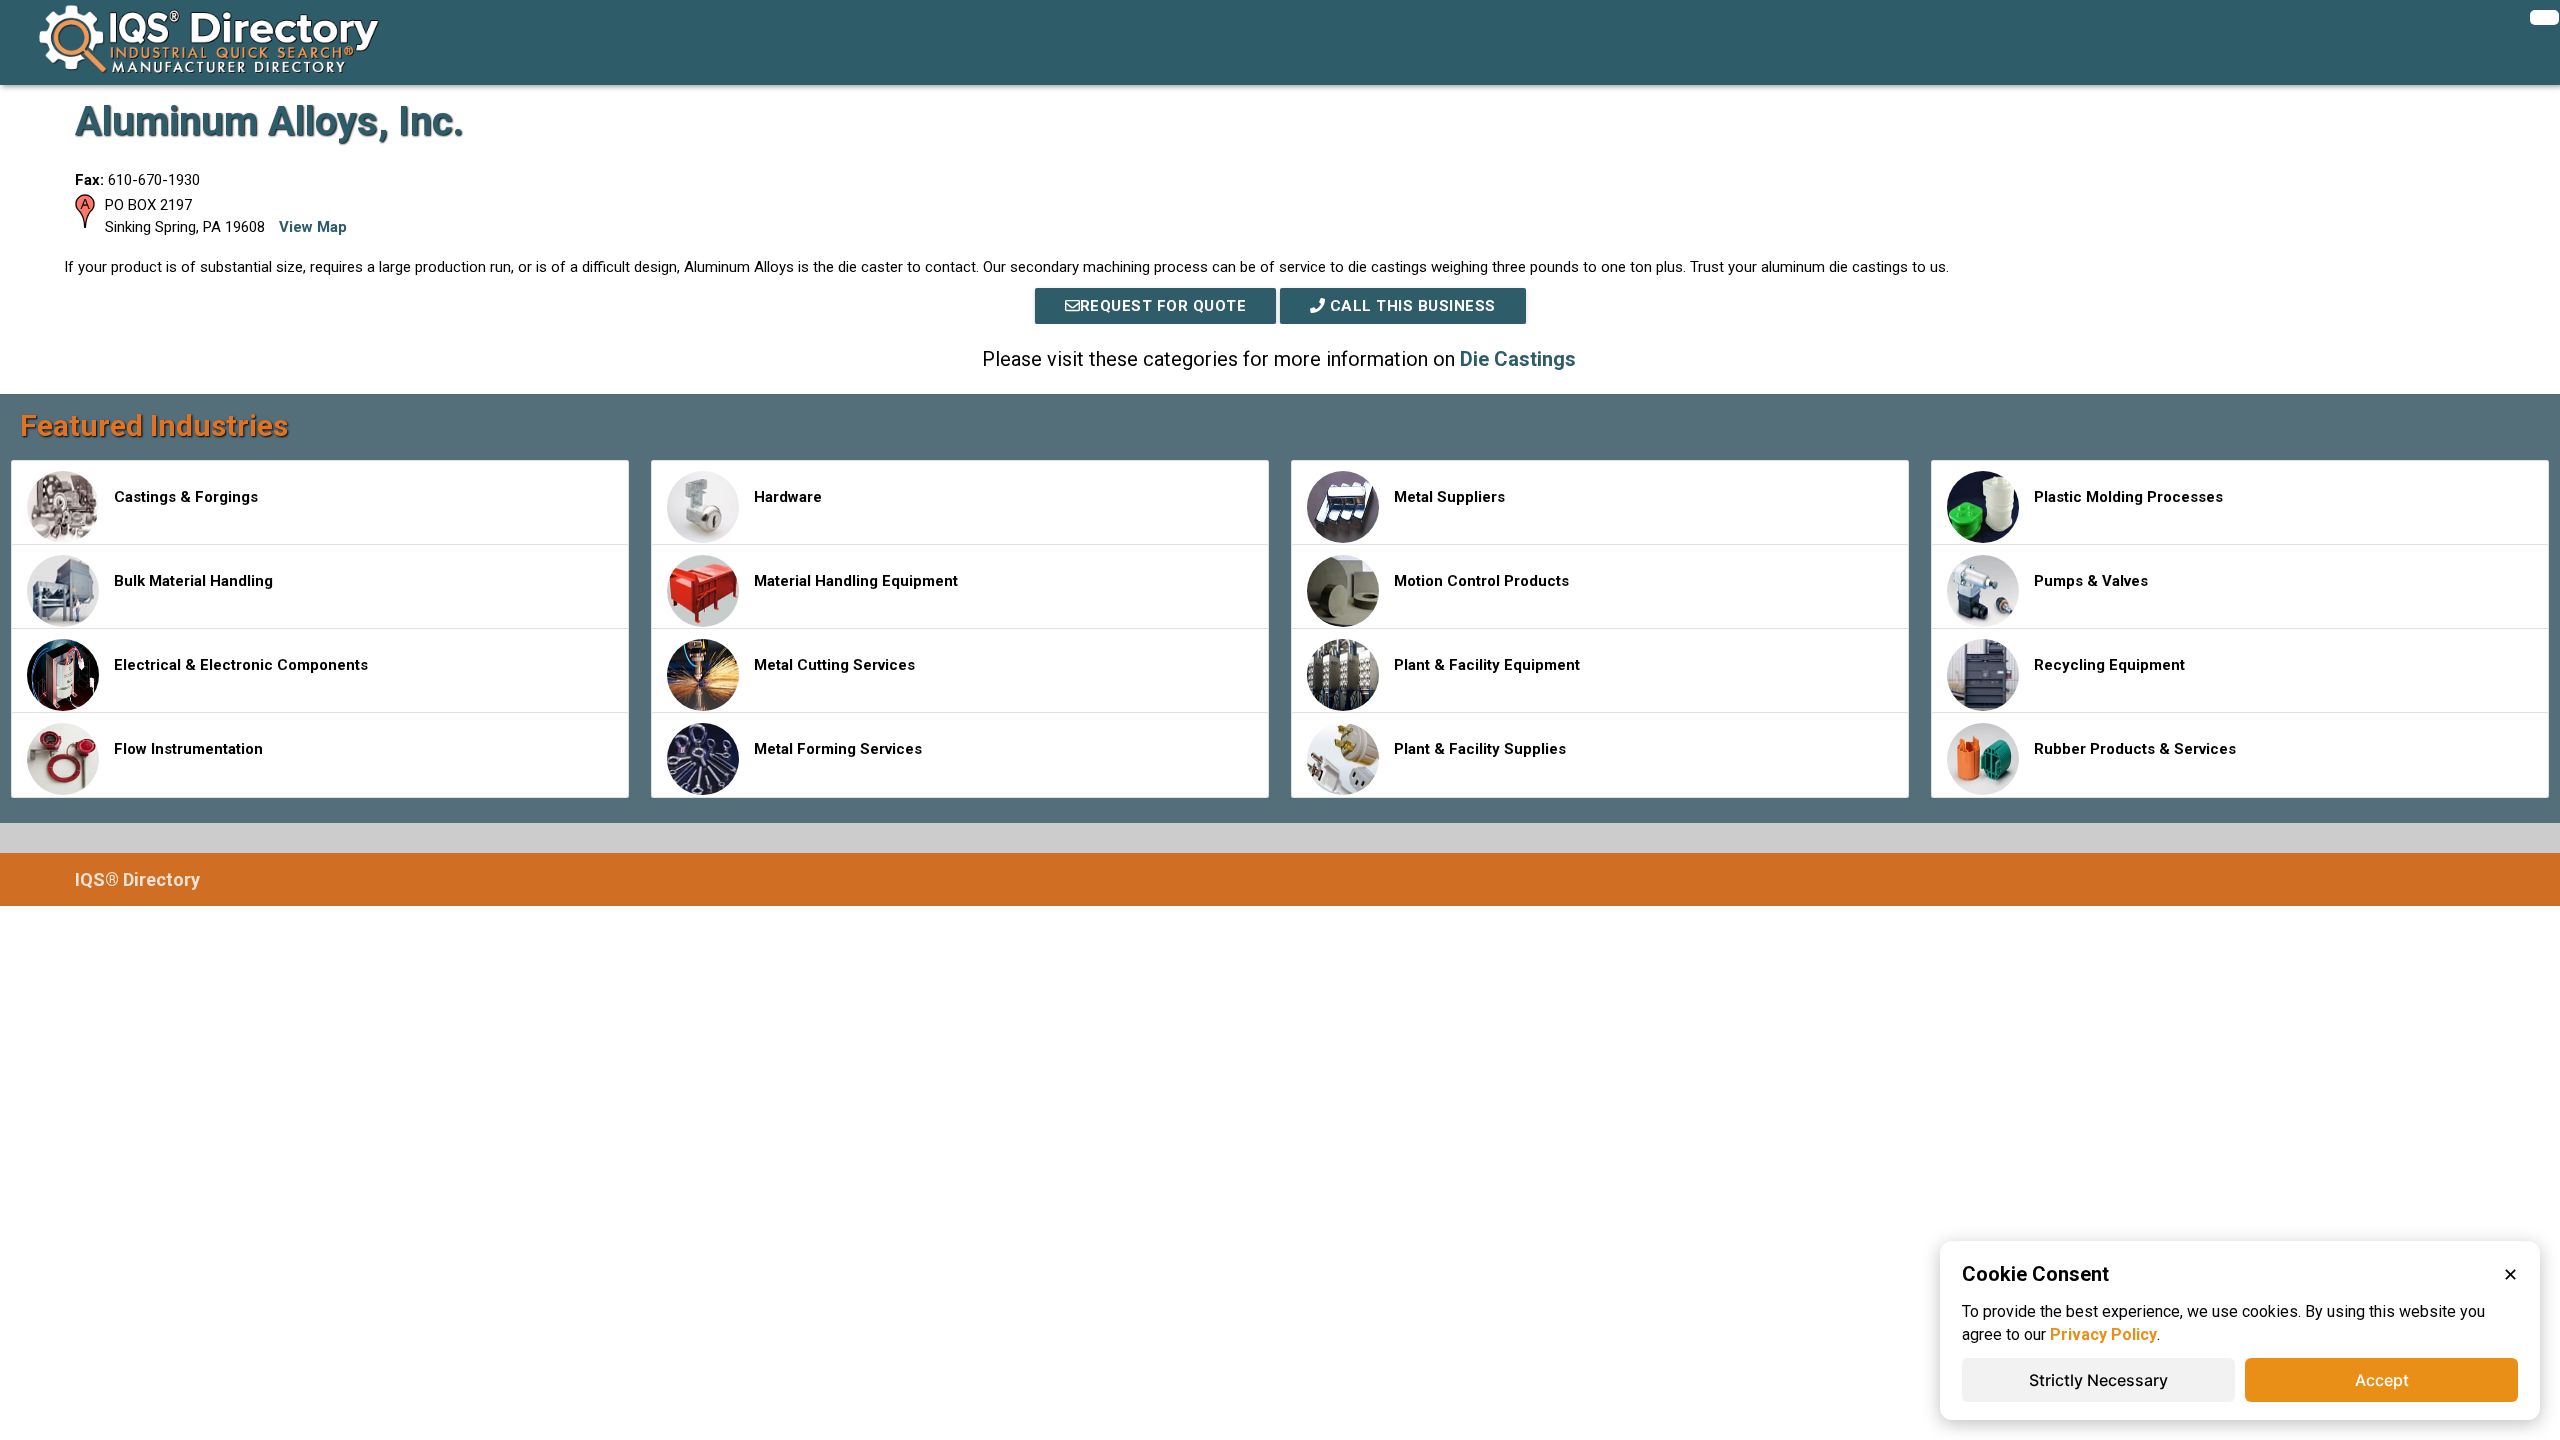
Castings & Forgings (186, 497)
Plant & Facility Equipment (1487, 665)
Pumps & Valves (2091, 581)
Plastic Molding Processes (2128, 497)
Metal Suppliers (1449, 497)
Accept (2382, 1380)
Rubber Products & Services (2135, 749)
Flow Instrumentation (188, 749)
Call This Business (1410, 306)
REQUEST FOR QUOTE (1163, 306)
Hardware (788, 497)
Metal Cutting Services (834, 665)
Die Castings (1518, 359)
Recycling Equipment (2109, 665)
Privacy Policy (2103, 1334)
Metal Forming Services (838, 749)
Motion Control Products (1481, 581)
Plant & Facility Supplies (1480, 749)
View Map (313, 227)
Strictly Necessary (2098, 1380)
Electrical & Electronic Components (241, 665)
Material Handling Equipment (856, 581)
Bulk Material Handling (193, 581)
